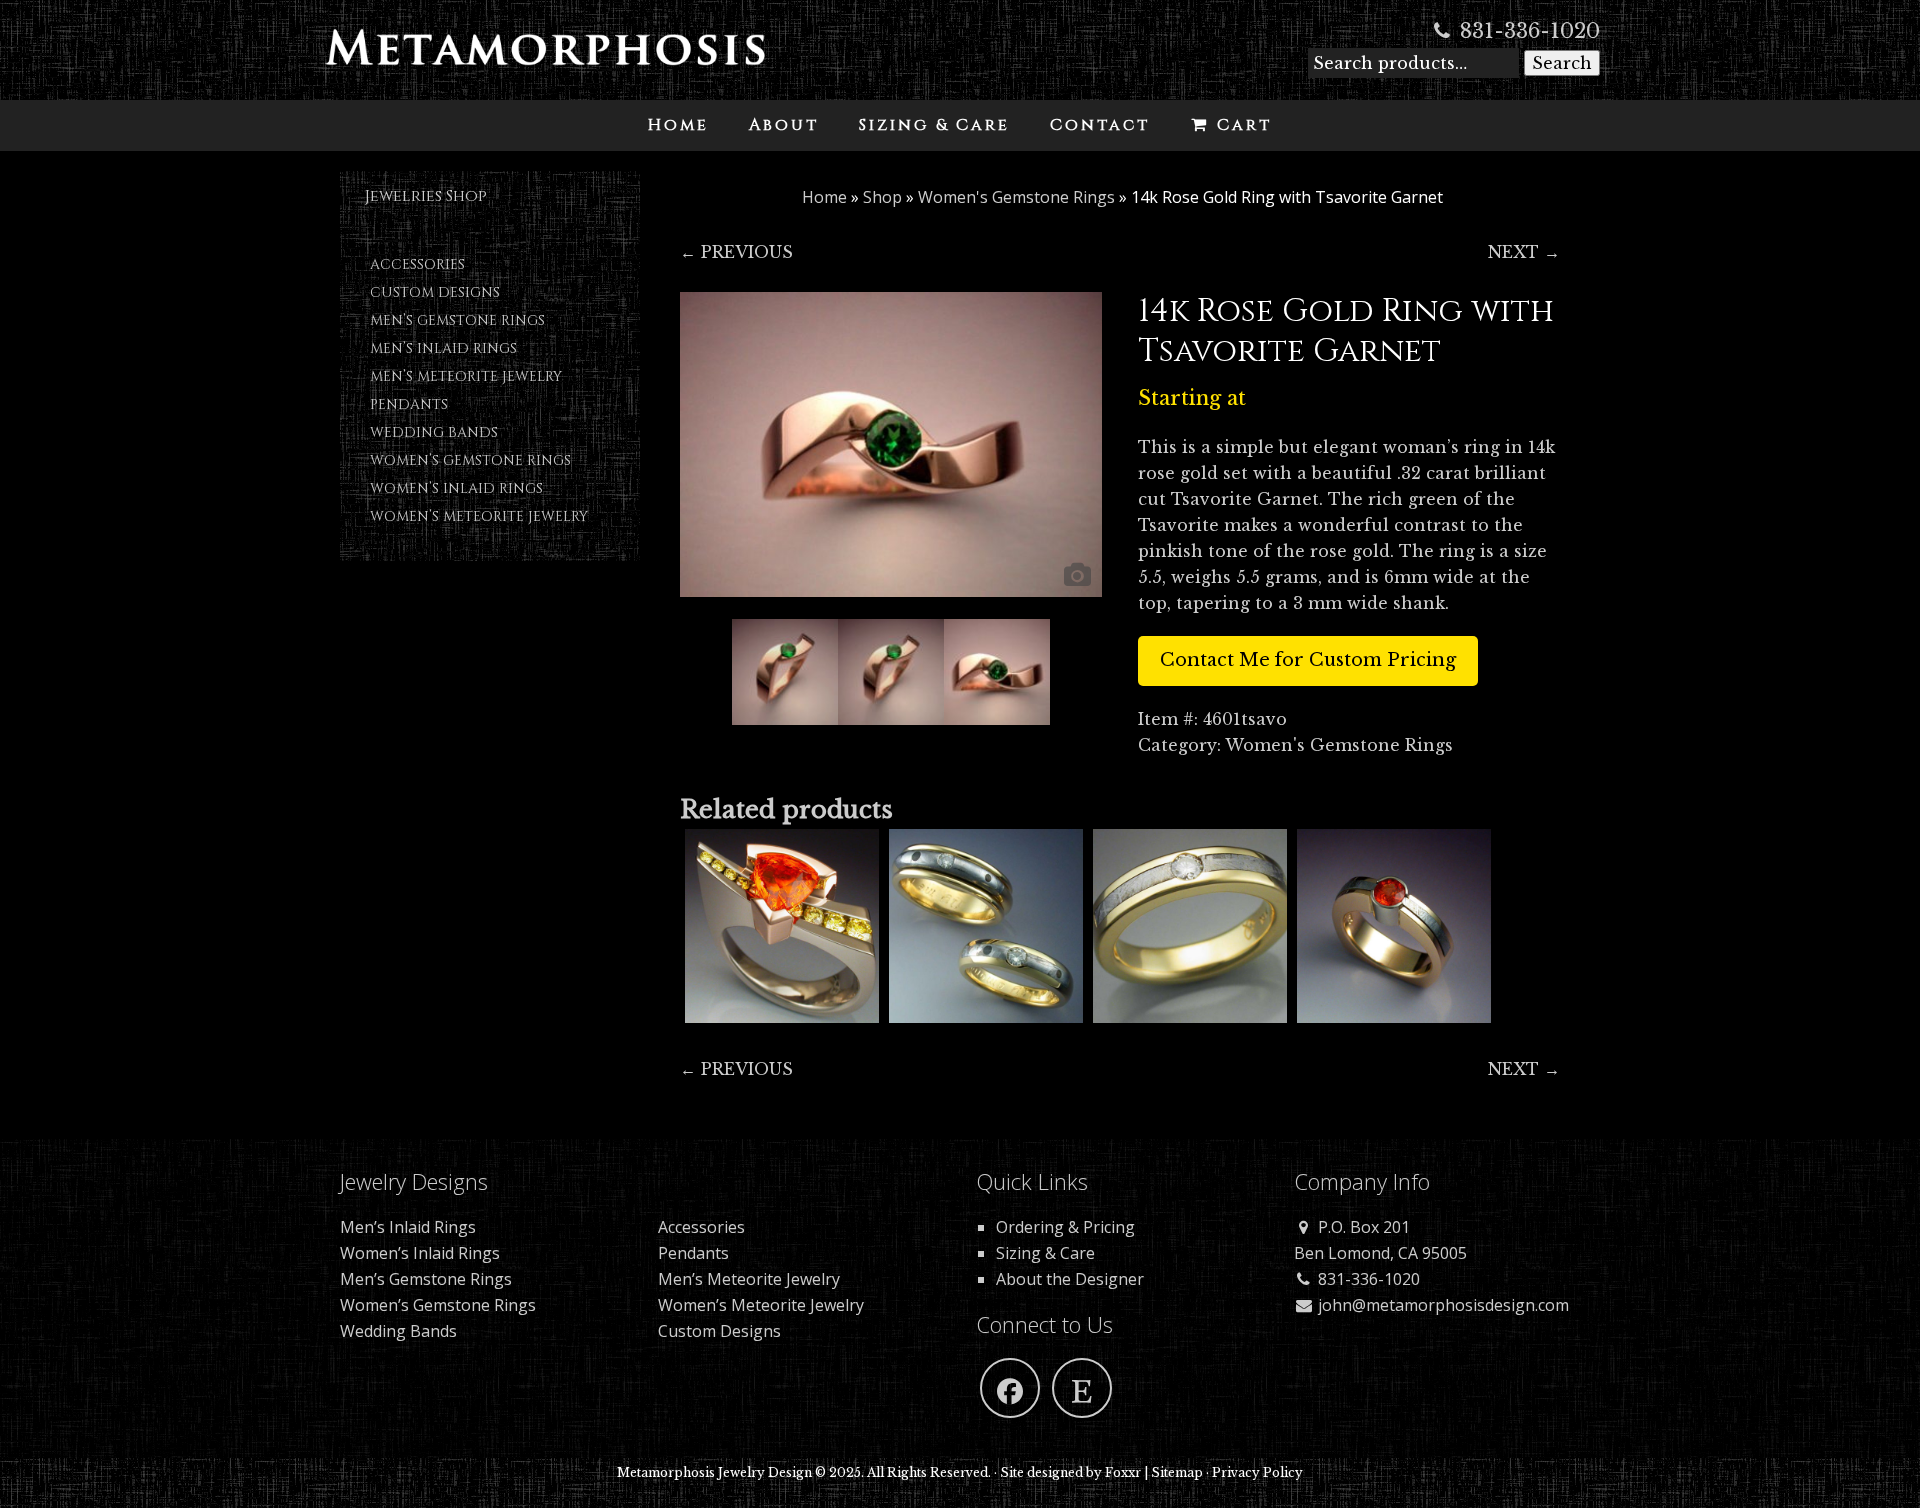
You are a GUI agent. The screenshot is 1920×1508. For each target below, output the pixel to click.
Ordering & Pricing (1065, 1227)
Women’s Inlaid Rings (456, 488)
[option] (891, 444)
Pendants (409, 404)
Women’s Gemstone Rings (470, 460)
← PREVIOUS (736, 252)
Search (1562, 63)
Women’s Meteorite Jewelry (479, 516)
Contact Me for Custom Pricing (1308, 660)
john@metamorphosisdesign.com (1441, 1305)
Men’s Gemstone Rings (457, 320)
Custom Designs (435, 292)
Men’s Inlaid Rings (443, 348)
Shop (882, 197)
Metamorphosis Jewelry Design (545, 60)
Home (824, 197)
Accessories (417, 264)
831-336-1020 (1527, 31)
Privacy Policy (1257, 1472)
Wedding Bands (434, 432)
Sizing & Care (1045, 1253)
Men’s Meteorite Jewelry (466, 376)
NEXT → (1524, 252)
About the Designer (1070, 1279)
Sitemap (1177, 1472)
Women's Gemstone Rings (1016, 197)
